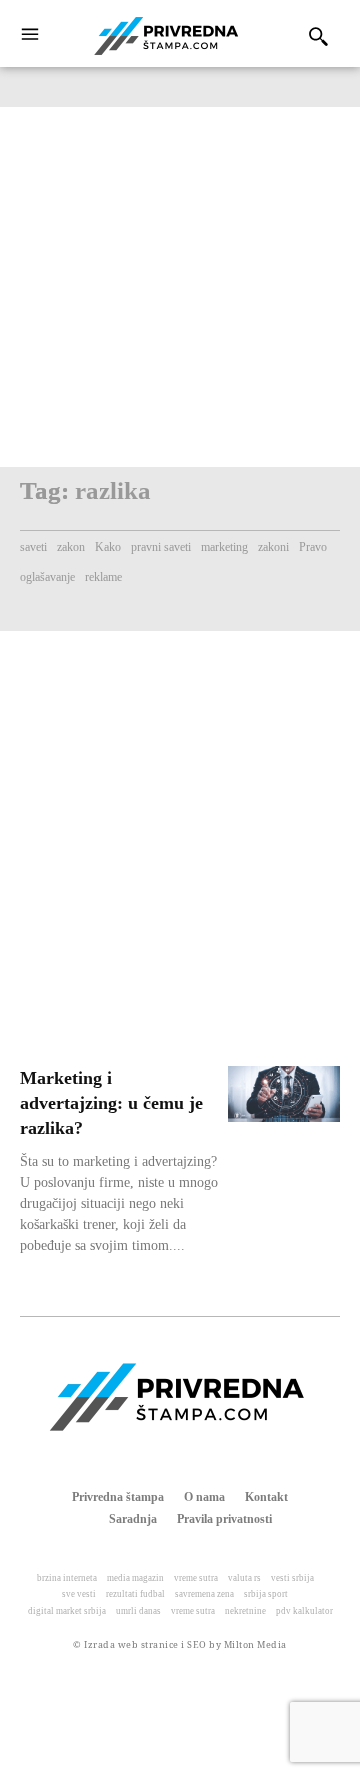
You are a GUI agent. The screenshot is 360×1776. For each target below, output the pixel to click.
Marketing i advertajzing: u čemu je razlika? (111, 1103)
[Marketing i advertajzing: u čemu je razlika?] (284, 1094)
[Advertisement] (180, 287)
